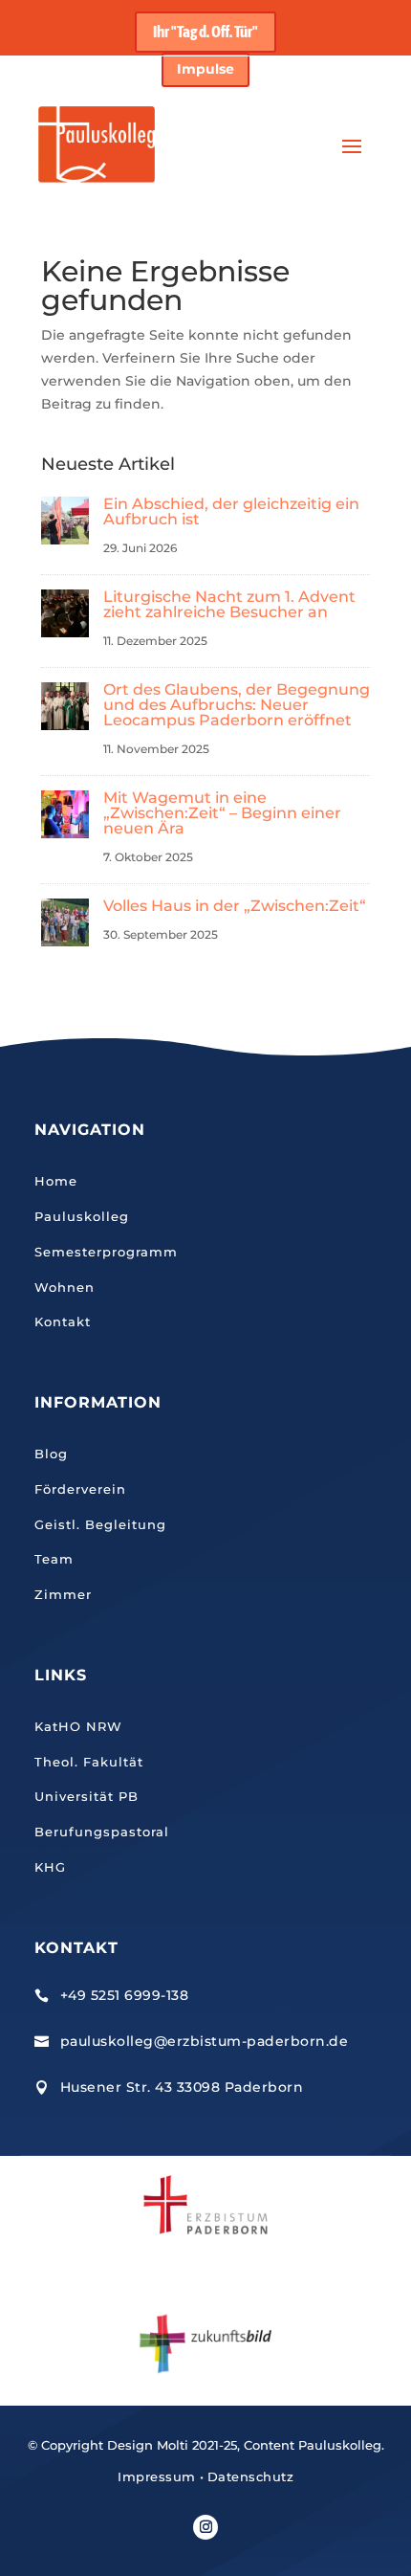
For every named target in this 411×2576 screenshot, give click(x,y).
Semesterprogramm (106, 1252)
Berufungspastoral (102, 1832)
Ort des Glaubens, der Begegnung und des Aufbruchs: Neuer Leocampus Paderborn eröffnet (237, 705)
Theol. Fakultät (89, 1762)
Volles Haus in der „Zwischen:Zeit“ (235, 906)
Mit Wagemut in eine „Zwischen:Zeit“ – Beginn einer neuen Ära (222, 813)
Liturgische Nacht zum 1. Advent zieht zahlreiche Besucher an (229, 604)
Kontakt (63, 1321)
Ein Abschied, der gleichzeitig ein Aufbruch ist (231, 511)
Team (54, 1559)
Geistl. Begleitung (100, 1524)
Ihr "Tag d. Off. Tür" (205, 32)
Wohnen (65, 1287)
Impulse (205, 69)
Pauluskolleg (82, 1216)
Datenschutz (251, 2476)
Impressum (157, 2476)
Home (56, 1181)
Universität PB (87, 1796)
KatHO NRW (78, 1726)
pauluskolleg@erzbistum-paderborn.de (205, 2041)
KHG (50, 1867)
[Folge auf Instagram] (205, 2527)
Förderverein (80, 1489)
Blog (51, 1454)
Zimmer (63, 1594)
